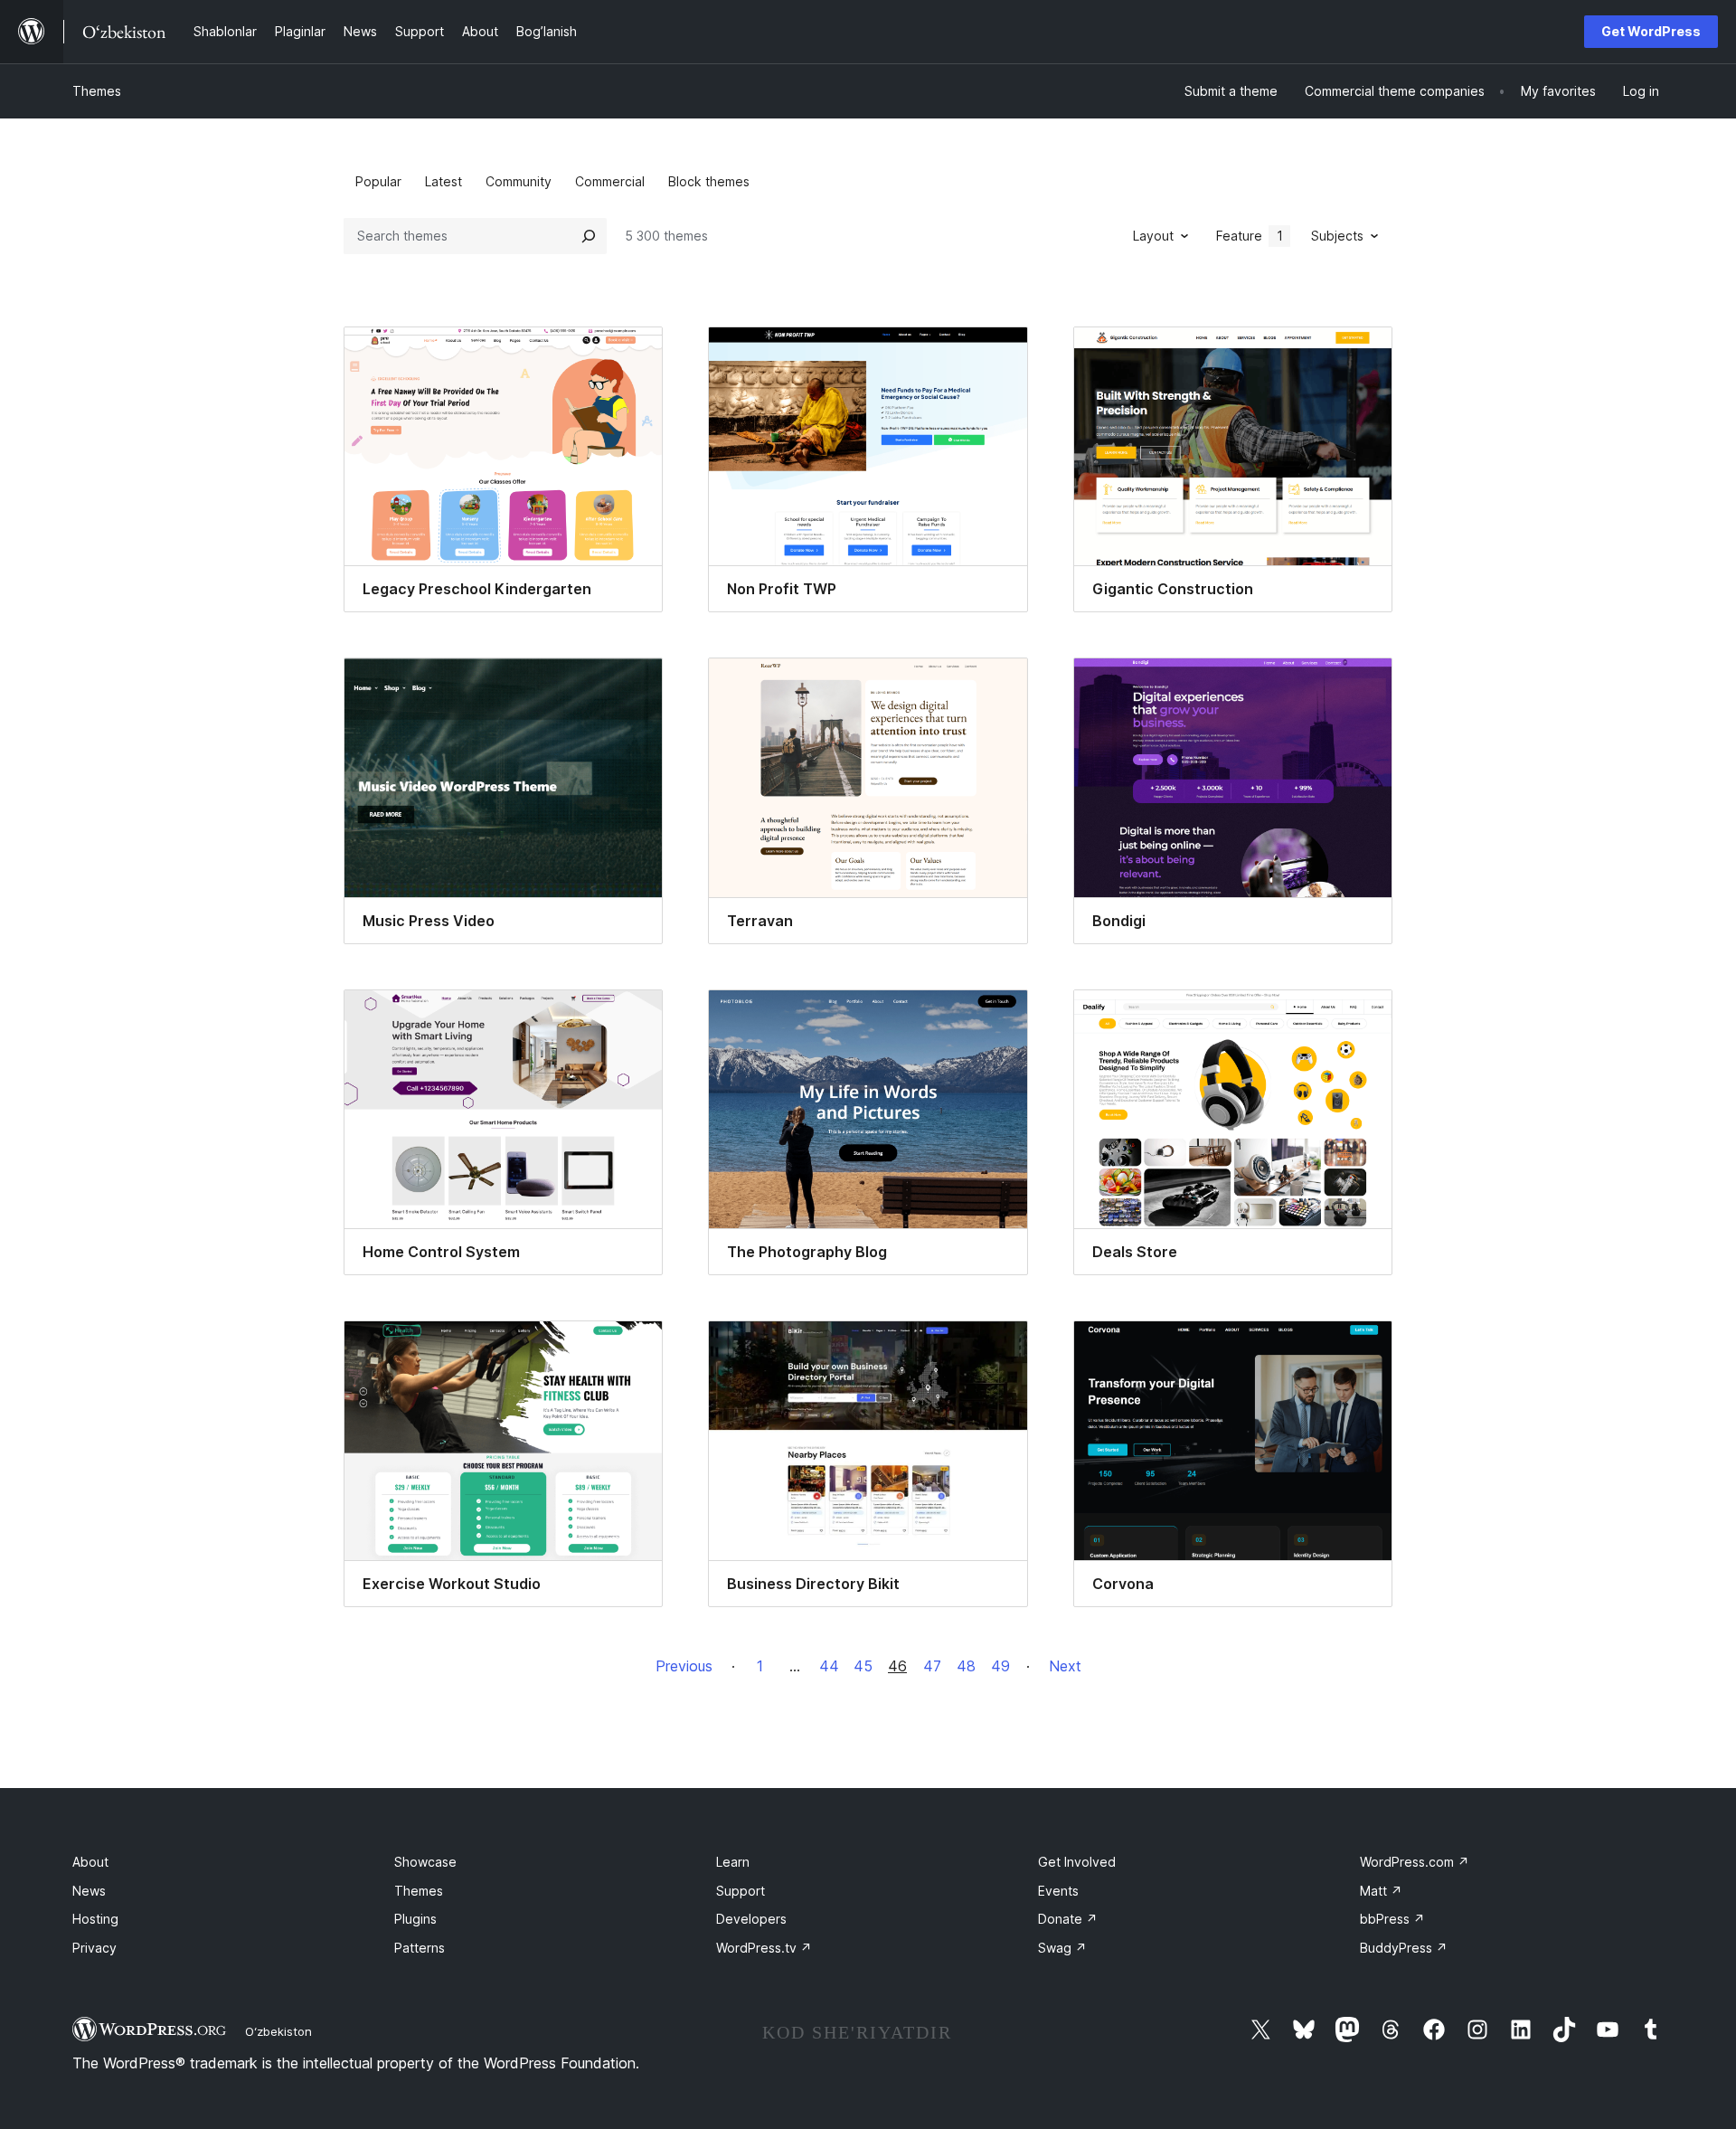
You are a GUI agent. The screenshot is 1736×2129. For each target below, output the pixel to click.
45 (863, 1666)
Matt (1381, 1891)
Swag (1062, 1948)
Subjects (1337, 236)
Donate (1068, 1919)
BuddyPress (1404, 1948)
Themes (97, 91)
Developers (751, 1919)
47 (932, 1666)
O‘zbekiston (278, 2031)
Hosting (95, 1919)
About (90, 1862)
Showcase (425, 1862)
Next (1065, 1666)
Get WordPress (1651, 31)
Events (1058, 1891)
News (89, 1891)
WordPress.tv (764, 1948)
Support (741, 1891)
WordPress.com (1415, 1862)
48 (966, 1666)
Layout (1153, 236)
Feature (1250, 236)
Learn (733, 1862)
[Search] (589, 236)
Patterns (420, 1948)
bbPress (1392, 1919)
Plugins (415, 1919)
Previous (684, 1666)
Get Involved (1077, 1862)
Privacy (94, 1948)
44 (829, 1666)
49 (1000, 1666)
